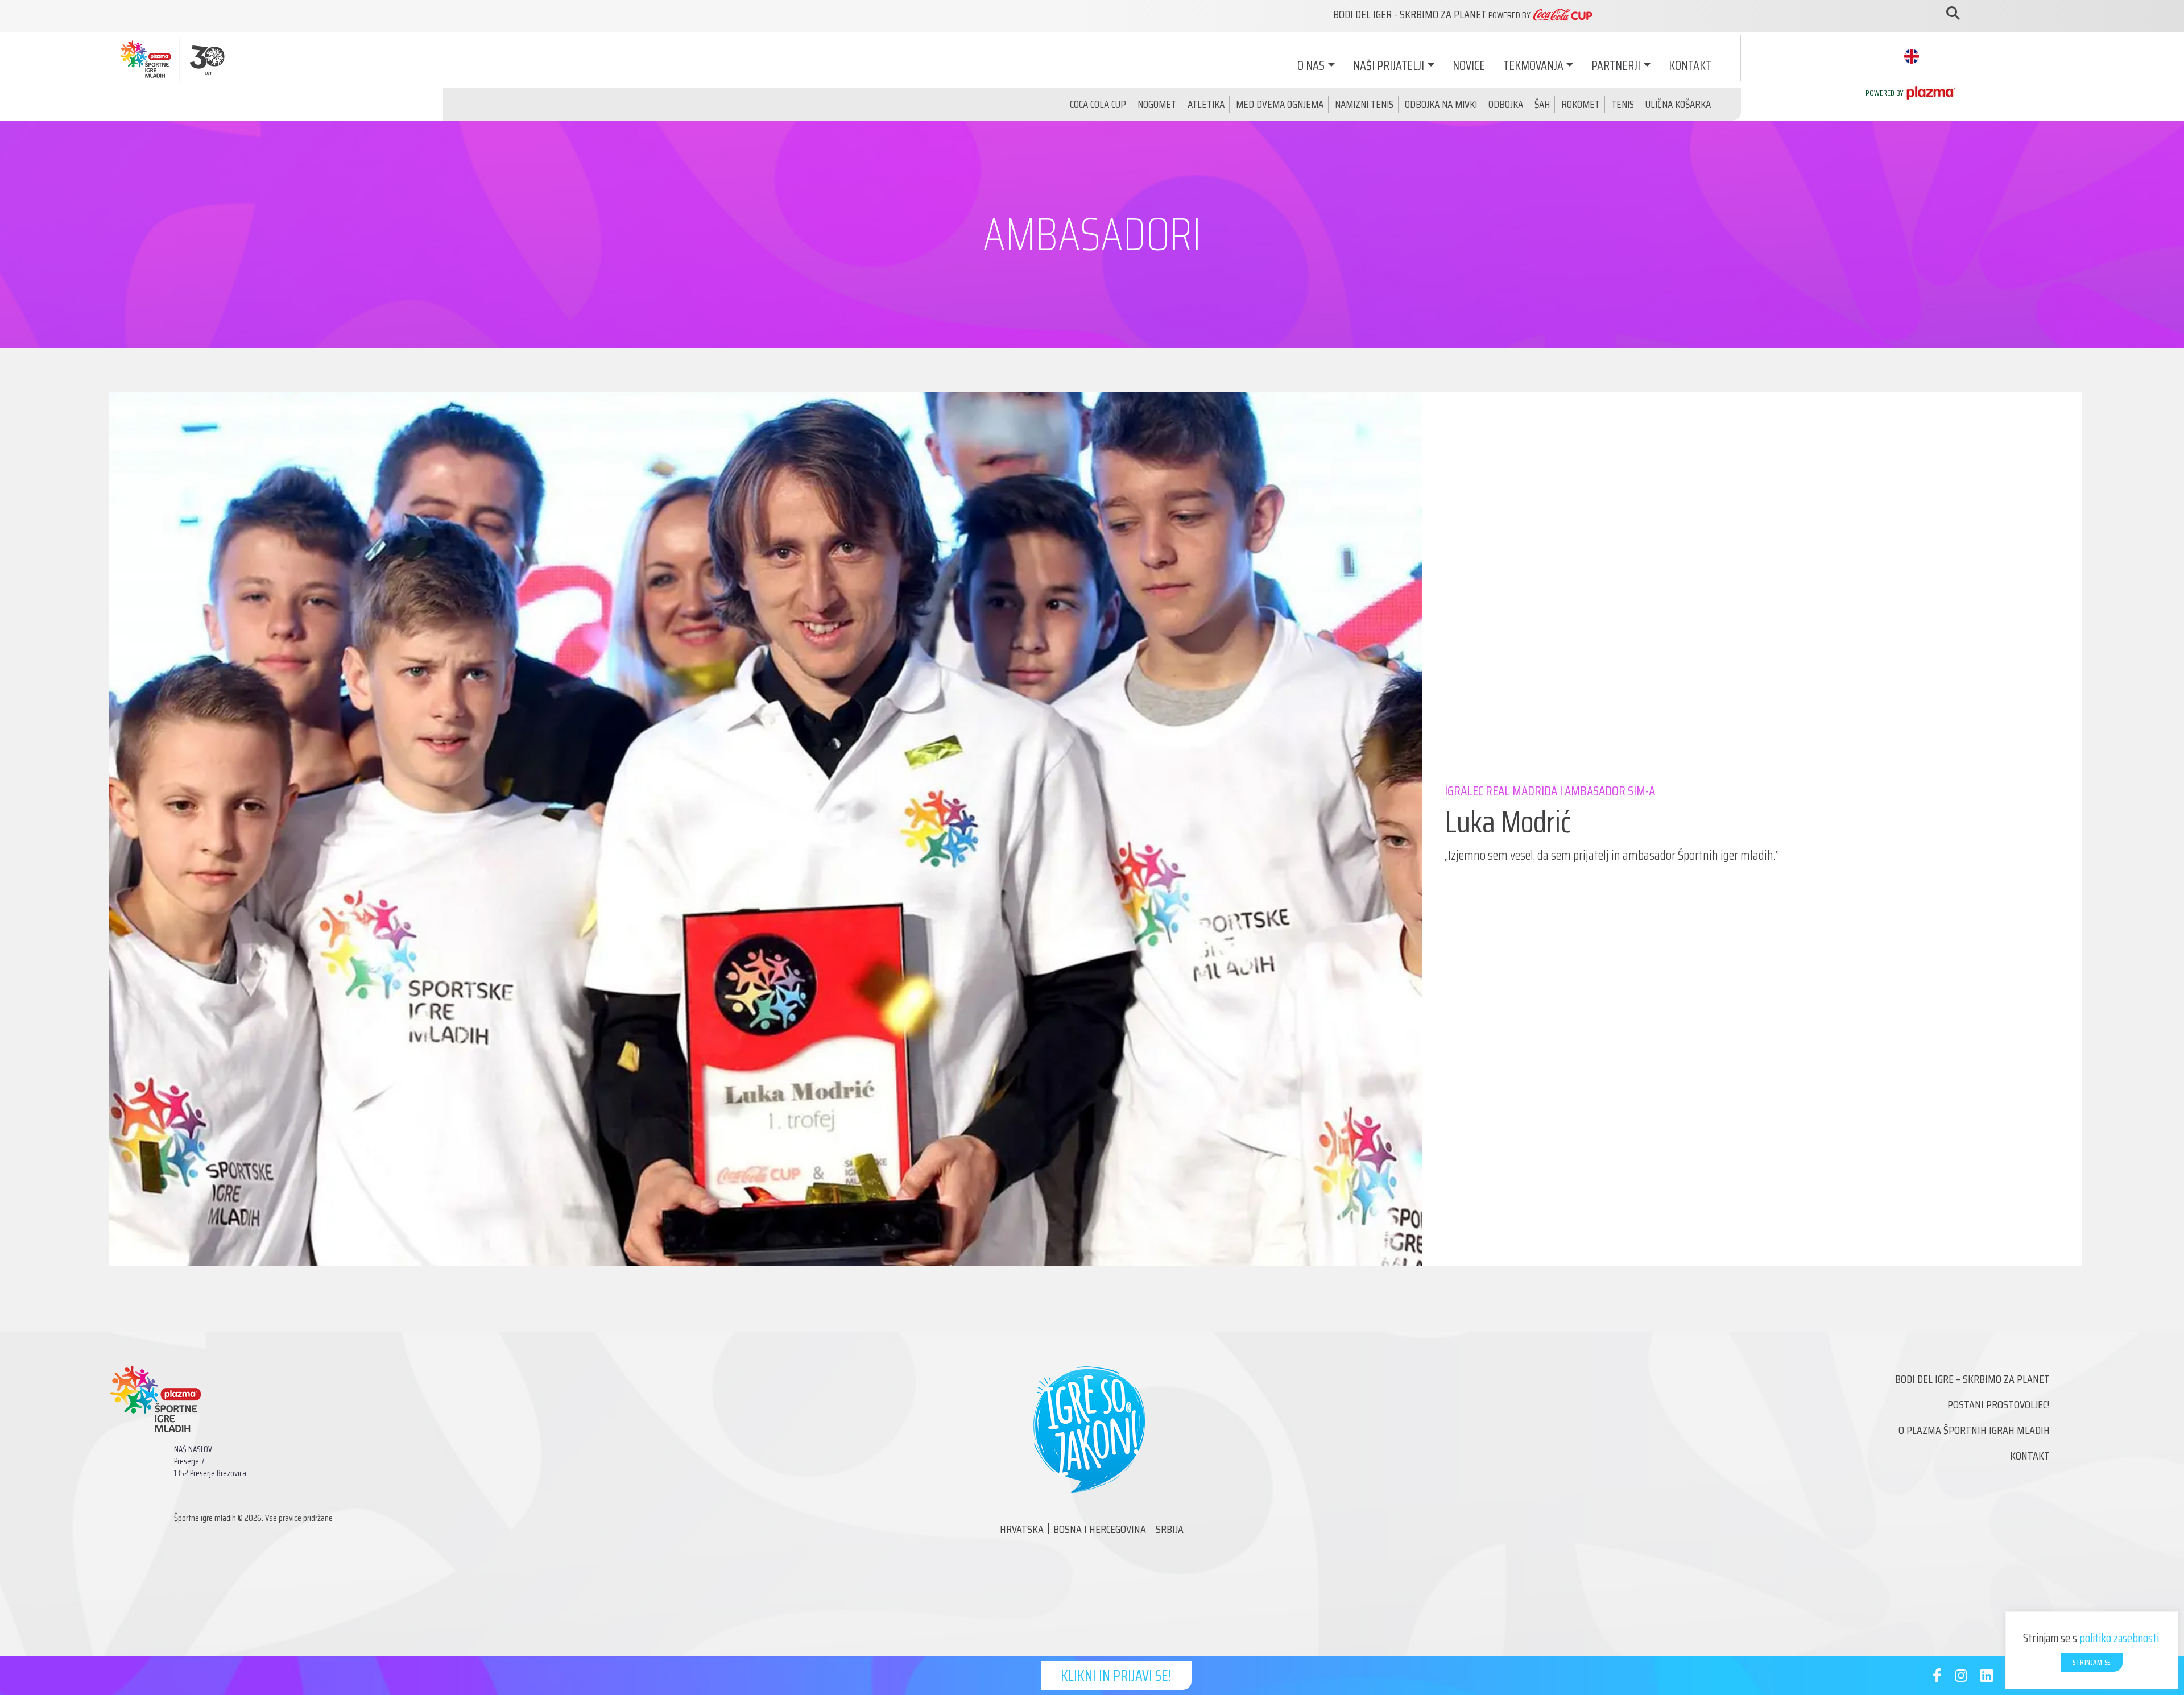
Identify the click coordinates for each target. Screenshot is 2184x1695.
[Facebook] (1937, 1678)
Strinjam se (2092, 1662)
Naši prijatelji (1389, 66)
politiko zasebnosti (2119, 1638)
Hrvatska (1022, 1529)
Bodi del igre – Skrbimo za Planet (1972, 1379)
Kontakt (1690, 66)
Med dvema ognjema (1280, 104)
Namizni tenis (1364, 104)
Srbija (1170, 1529)
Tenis (1623, 104)
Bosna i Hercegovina (1100, 1529)
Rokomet (1581, 104)
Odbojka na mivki (1441, 104)
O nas (1311, 66)
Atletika (1206, 104)
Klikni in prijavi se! (1116, 1675)
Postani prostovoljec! (1999, 1404)
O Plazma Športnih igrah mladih (1974, 1430)
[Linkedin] (1987, 1678)
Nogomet (1157, 104)
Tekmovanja (1533, 66)
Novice (1469, 66)
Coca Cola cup (1098, 104)
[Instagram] (1961, 1678)
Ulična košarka (1678, 104)
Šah (1542, 104)
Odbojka (1506, 104)
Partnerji (1616, 66)
